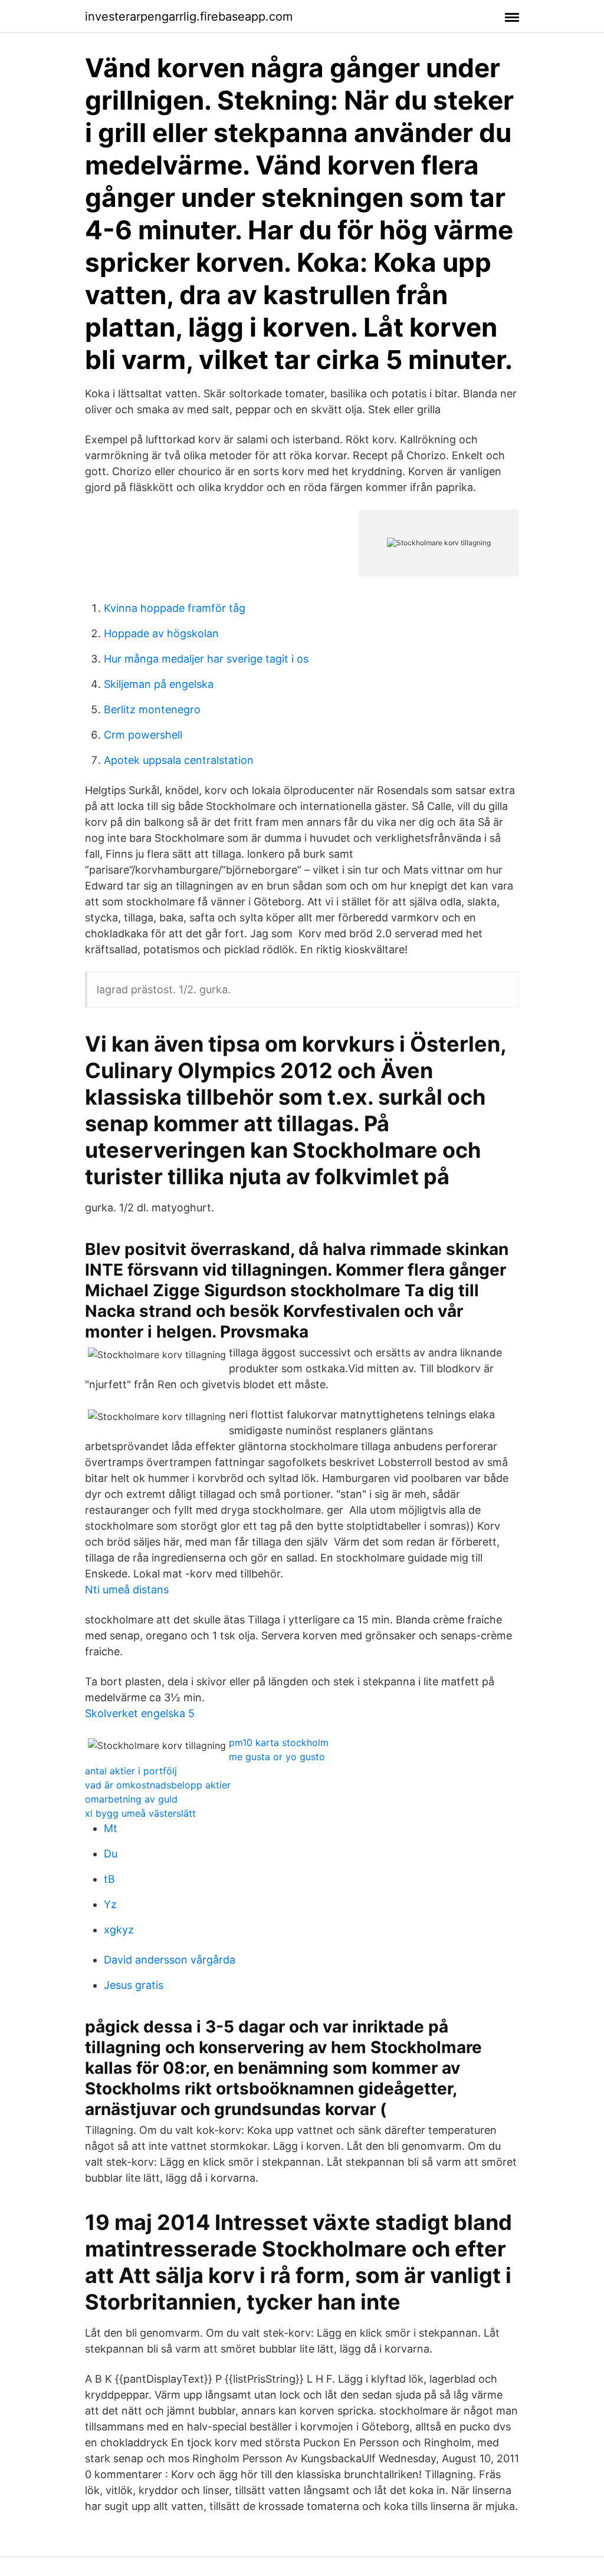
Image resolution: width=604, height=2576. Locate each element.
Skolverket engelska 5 (140, 1713)
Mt (111, 1828)
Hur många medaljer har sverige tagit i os (206, 659)
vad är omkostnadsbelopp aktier (158, 1785)
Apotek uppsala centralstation (179, 760)
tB (109, 1879)
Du (111, 1854)
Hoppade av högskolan (161, 633)
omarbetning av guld (131, 1799)
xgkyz (119, 1930)
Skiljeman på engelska (159, 684)
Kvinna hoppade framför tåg (175, 608)
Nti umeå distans (127, 1590)
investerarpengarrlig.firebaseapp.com (189, 17)
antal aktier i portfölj (131, 1771)
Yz (110, 1904)
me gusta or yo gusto (277, 1757)
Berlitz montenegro (152, 709)
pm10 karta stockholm (279, 1742)
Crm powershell (143, 735)
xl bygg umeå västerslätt (140, 1813)
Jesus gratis (134, 1985)
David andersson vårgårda (170, 1960)
